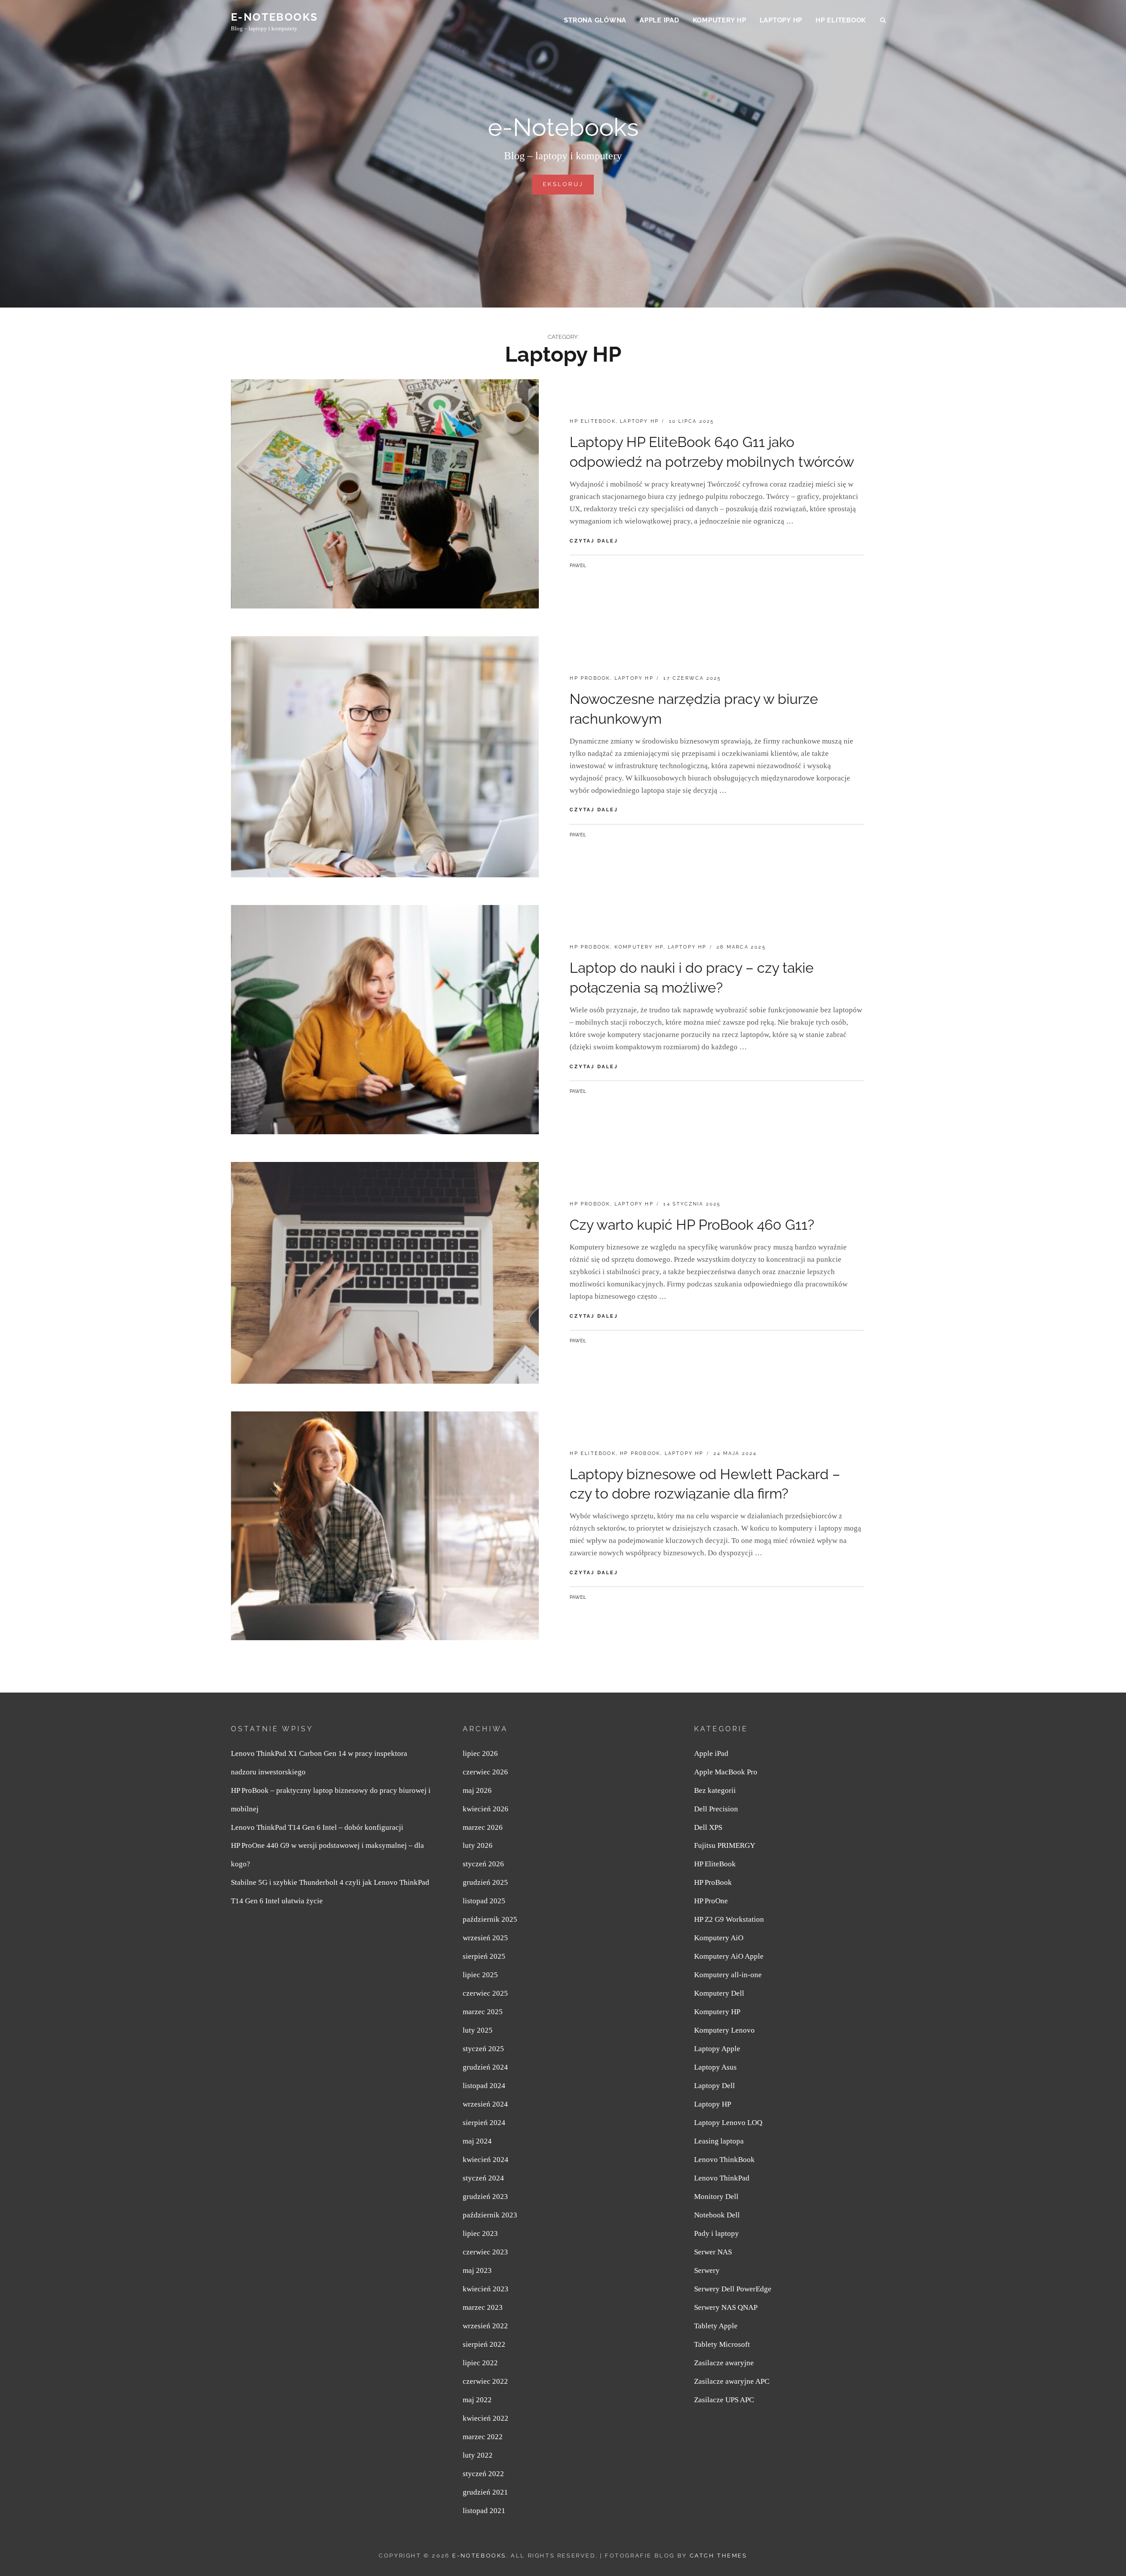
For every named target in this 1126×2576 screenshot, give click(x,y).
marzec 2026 (483, 1827)
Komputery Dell (719, 1993)
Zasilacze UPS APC (724, 2400)
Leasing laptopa (719, 2141)
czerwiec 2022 (485, 2381)
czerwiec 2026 (485, 1772)
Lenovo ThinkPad (722, 2178)
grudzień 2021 (485, 2492)
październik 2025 (490, 1919)
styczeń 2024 (483, 2178)
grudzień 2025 (485, 1882)
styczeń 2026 (483, 1864)
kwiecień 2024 (486, 2160)
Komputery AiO (719, 1938)
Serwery (707, 2270)
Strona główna (595, 20)
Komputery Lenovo (724, 2030)
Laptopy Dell (715, 2086)
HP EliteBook (841, 20)
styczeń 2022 (483, 2474)
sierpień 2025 (484, 1956)
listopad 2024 (484, 2086)
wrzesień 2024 (485, 2104)
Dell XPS (708, 1827)
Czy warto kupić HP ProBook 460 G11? (692, 1225)
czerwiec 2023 (485, 2252)
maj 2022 (477, 2400)
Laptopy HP (781, 20)
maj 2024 (477, 2141)
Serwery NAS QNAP (726, 2307)
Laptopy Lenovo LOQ (728, 2123)
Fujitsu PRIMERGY (725, 1845)
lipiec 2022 (480, 2363)
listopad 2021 (484, 2511)
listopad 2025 (484, 1901)
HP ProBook (590, 678)
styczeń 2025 (483, 2049)
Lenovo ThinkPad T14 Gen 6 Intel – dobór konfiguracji (317, 1827)
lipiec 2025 (480, 1975)
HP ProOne (711, 1901)
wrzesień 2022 (485, 2326)
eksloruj (568, 187)
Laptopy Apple (717, 2049)
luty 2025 (478, 2030)
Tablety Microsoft (722, 2344)
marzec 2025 (483, 2012)
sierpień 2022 (484, 2344)
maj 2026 (477, 1790)
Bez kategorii (715, 1790)
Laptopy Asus (715, 2067)
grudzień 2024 (485, 2067)
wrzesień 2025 (485, 1938)
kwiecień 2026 (486, 1809)
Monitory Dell (716, 2197)
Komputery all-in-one (728, 1975)
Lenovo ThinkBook (724, 2160)
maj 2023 (477, 2270)
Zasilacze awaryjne (724, 2363)
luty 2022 (478, 2455)
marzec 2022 (483, 2437)
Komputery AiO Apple (729, 1956)
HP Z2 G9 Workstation (729, 1919)
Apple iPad (660, 20)
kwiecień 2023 (486, 2289)
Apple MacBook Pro (726, 1772)
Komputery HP (720, 20)
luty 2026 (478, 1845)
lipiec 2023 (480, 2233)
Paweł (578, 566)
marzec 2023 (483, 2307)
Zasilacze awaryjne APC (732, 2381)
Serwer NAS (713, 2252)
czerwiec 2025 (485, 1993)
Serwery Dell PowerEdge (733, 2289)
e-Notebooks (274, 17)
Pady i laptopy (717, 2233)
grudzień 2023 (485, 2197)
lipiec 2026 (480, 1753)
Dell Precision (716, 1809)
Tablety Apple (716, 2326)
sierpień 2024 (484, 2123)
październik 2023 (490, 2215)
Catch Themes (718, 2556)
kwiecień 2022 (486, 2418)
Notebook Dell (717, 2215)
